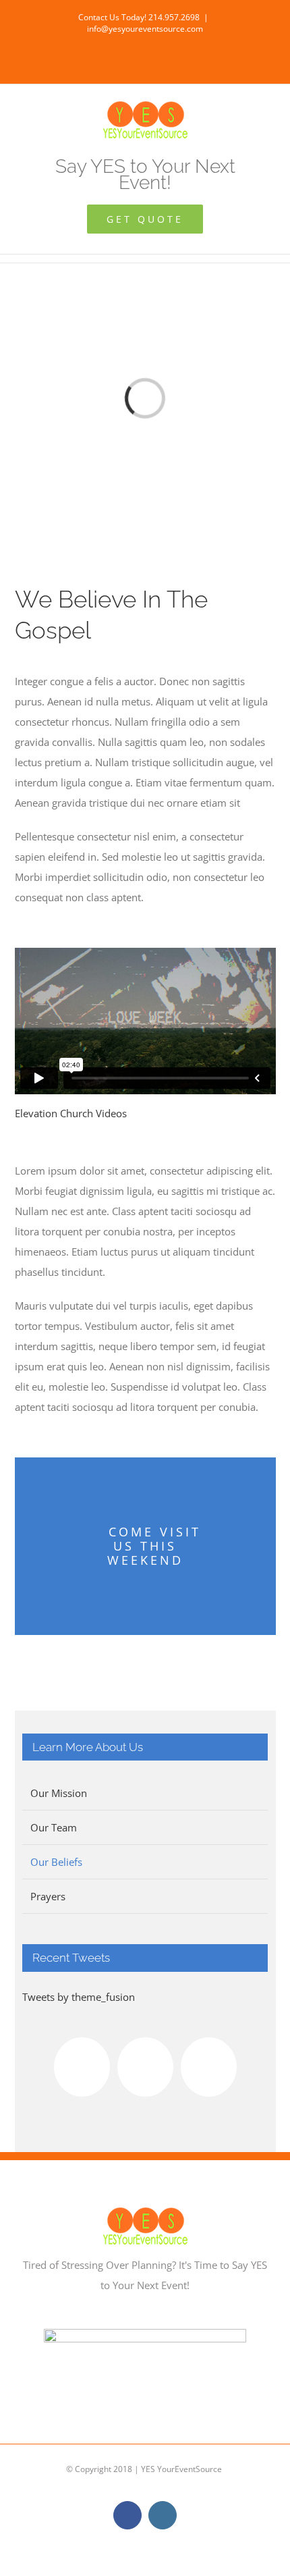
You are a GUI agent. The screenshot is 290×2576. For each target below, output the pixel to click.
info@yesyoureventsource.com (145, 29)
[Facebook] (82, 2067)
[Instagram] (145, 2067)
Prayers (48, 1896)
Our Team (54, 1827)
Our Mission (59, 1793)
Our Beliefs (56, 1862)
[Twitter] (209, 2067)
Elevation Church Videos (71, 1113)
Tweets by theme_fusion (79, 1997)
